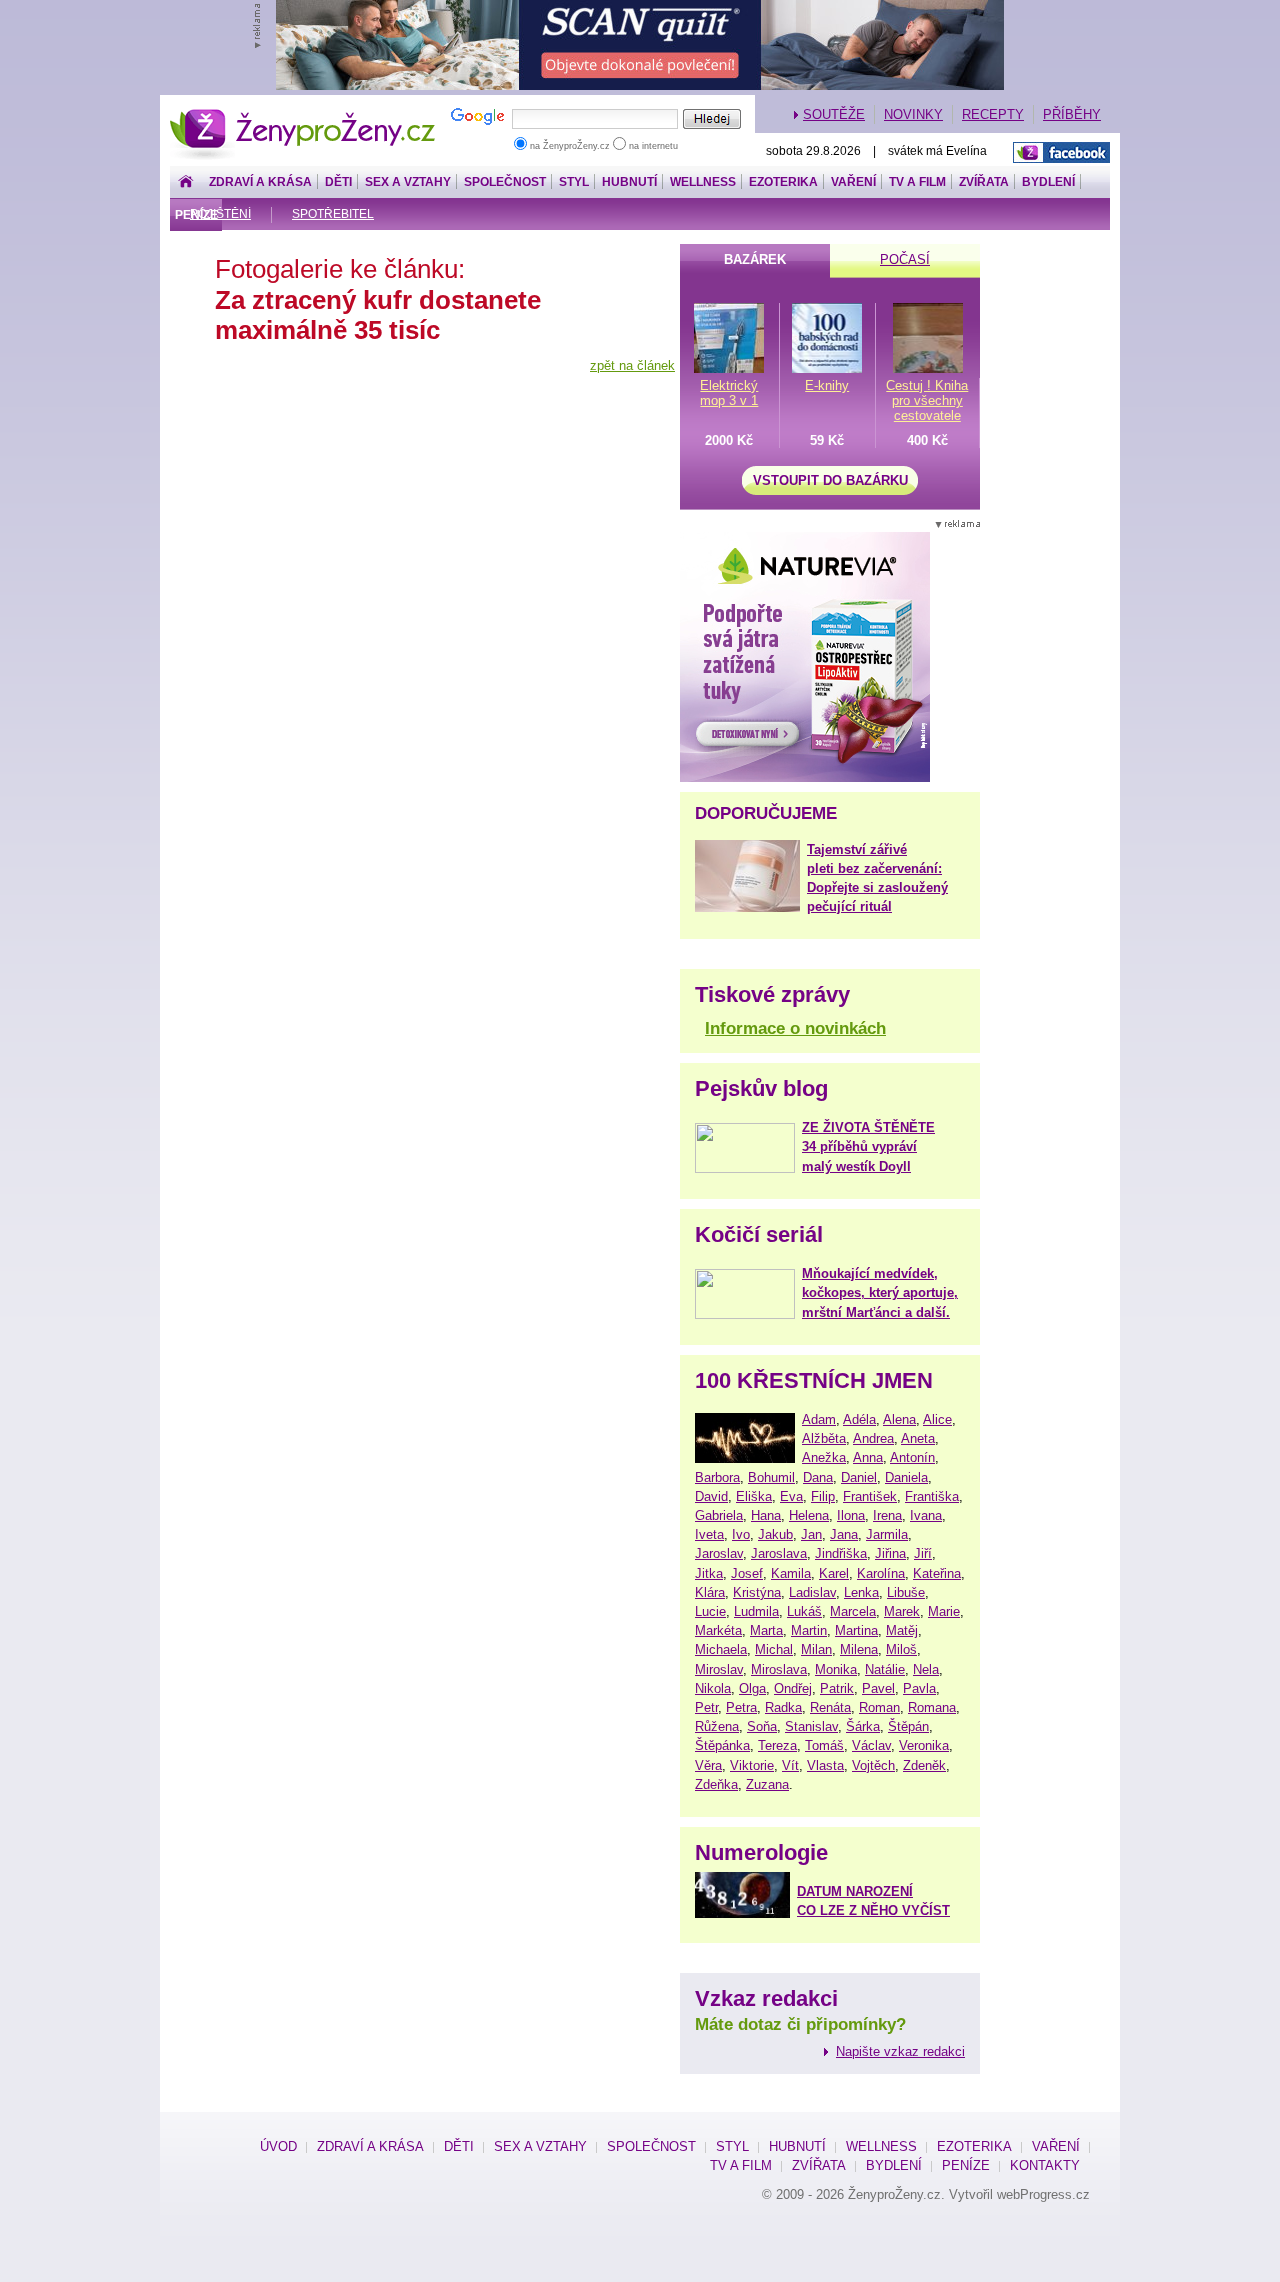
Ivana (926, 1515)
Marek (902, 1611)
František (870, 1496)
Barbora (717, 1477)
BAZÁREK (755, 259)
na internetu (652, 146)
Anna (868, 1457)
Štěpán (908, 1726)
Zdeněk (924, 1765)
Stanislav (811, 1726)
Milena (859, 1649)
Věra (708, 1765)
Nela (926, 1669)
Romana (932, 1707)
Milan (816, 1649)
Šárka (863, 1726)
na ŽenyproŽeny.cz (570, 146)
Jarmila (887, 1534)
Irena (887, 1515)
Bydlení (1048, 182)
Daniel (859, 1477)
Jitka (709, 1573)
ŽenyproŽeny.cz (303, 114)
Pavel (878, 1688)
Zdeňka (716, 1784)
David (711, 1496)
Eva (791, 1496)
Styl (574, 182)
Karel (834, 1573)
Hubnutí (629, 182)
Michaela (721, 1649)
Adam (819, 1419)
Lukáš (804, 1611)
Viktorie (752, 1765)
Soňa (762, 1726)
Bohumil (771, 1477)
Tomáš (824, 1745)
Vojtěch (873, 1765)
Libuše (906, 1592)
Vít (790, 1765)
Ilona (851, 1515)
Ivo (741, 1534)
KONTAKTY (1045, 2165)
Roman (879, 1707)
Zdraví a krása (260, 182)
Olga (752, 1688)
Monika (836, 1669)
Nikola (713, 1688)
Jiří (923, 1553)
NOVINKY (913, 114)
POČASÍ (905, 259)
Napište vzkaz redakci (900, 2051)
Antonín (912, 1457)
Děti (338, 182)
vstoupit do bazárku (830, 480)
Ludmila (756, 1611)
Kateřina (937, 1573)
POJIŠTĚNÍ (220, 214)
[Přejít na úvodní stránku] (186, 182)
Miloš (901, 1649)
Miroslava (779, 1669)
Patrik (837, 1688)
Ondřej (793, 1688)
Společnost (505, 182)
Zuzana (767, 1784)
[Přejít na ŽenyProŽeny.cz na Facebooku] (1061, 152)
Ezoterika (783, 182)
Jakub (775, 1534)
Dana (818, 1477)
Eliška (754, 1496)
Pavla (919, 1688)
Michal (774, 1649)
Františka (932, 1496)
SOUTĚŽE (834, 114)
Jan (811, 1534)
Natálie (885, 1669)
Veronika (924, 1745)
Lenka (861, 1592)
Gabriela (719, 1515)
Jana (844, 1534)
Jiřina (890, 1553)
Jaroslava (779, 1553)
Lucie (710, 1611)
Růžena (717, 1726)
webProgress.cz (1043, 2194)
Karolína (881, 1573)
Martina (856, 1630)
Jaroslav (719, 1553)
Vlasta (825, 1765)
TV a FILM (917, 182)
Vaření (853, 182)
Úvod (278, 2146)
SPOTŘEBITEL (333, 214)
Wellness (703, 182)
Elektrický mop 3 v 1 (729, 393)
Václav (871, 1745)
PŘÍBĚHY (1072, 114)
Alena (899, 1419)
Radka (783, 1707)
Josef (747, 1573)
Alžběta (824, 1438)
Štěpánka (722, 1745)
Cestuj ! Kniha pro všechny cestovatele (927, 400)
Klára (710, 1592)
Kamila (791, 1573)
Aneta (918, 1438)
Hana (766, 1515)
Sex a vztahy (408, 182)
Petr (706, 1707)
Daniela (906, 1477)
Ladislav (812, 1592)
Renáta (830, 1707)
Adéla (859, 1419)
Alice (937, 1419)
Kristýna (757, 1592)
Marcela (853, 1611)
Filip (823, 1496)
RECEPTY (993, 114)
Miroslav (719, 1669)
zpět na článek (632, 365)
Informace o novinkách (795, 1028)
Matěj (902, 1630)
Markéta (718, 1630)
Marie (944, 1611)
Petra (741, 1707)
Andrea (873, 1438)
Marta (766, 1630)
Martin (809, 1630)
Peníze (966, 2165)
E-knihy (827, 385)
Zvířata (984, 182)
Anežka (824, 1457)
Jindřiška (841, 1553)
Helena (809, 1515)
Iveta (709, 1534)
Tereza (777, 1745)
